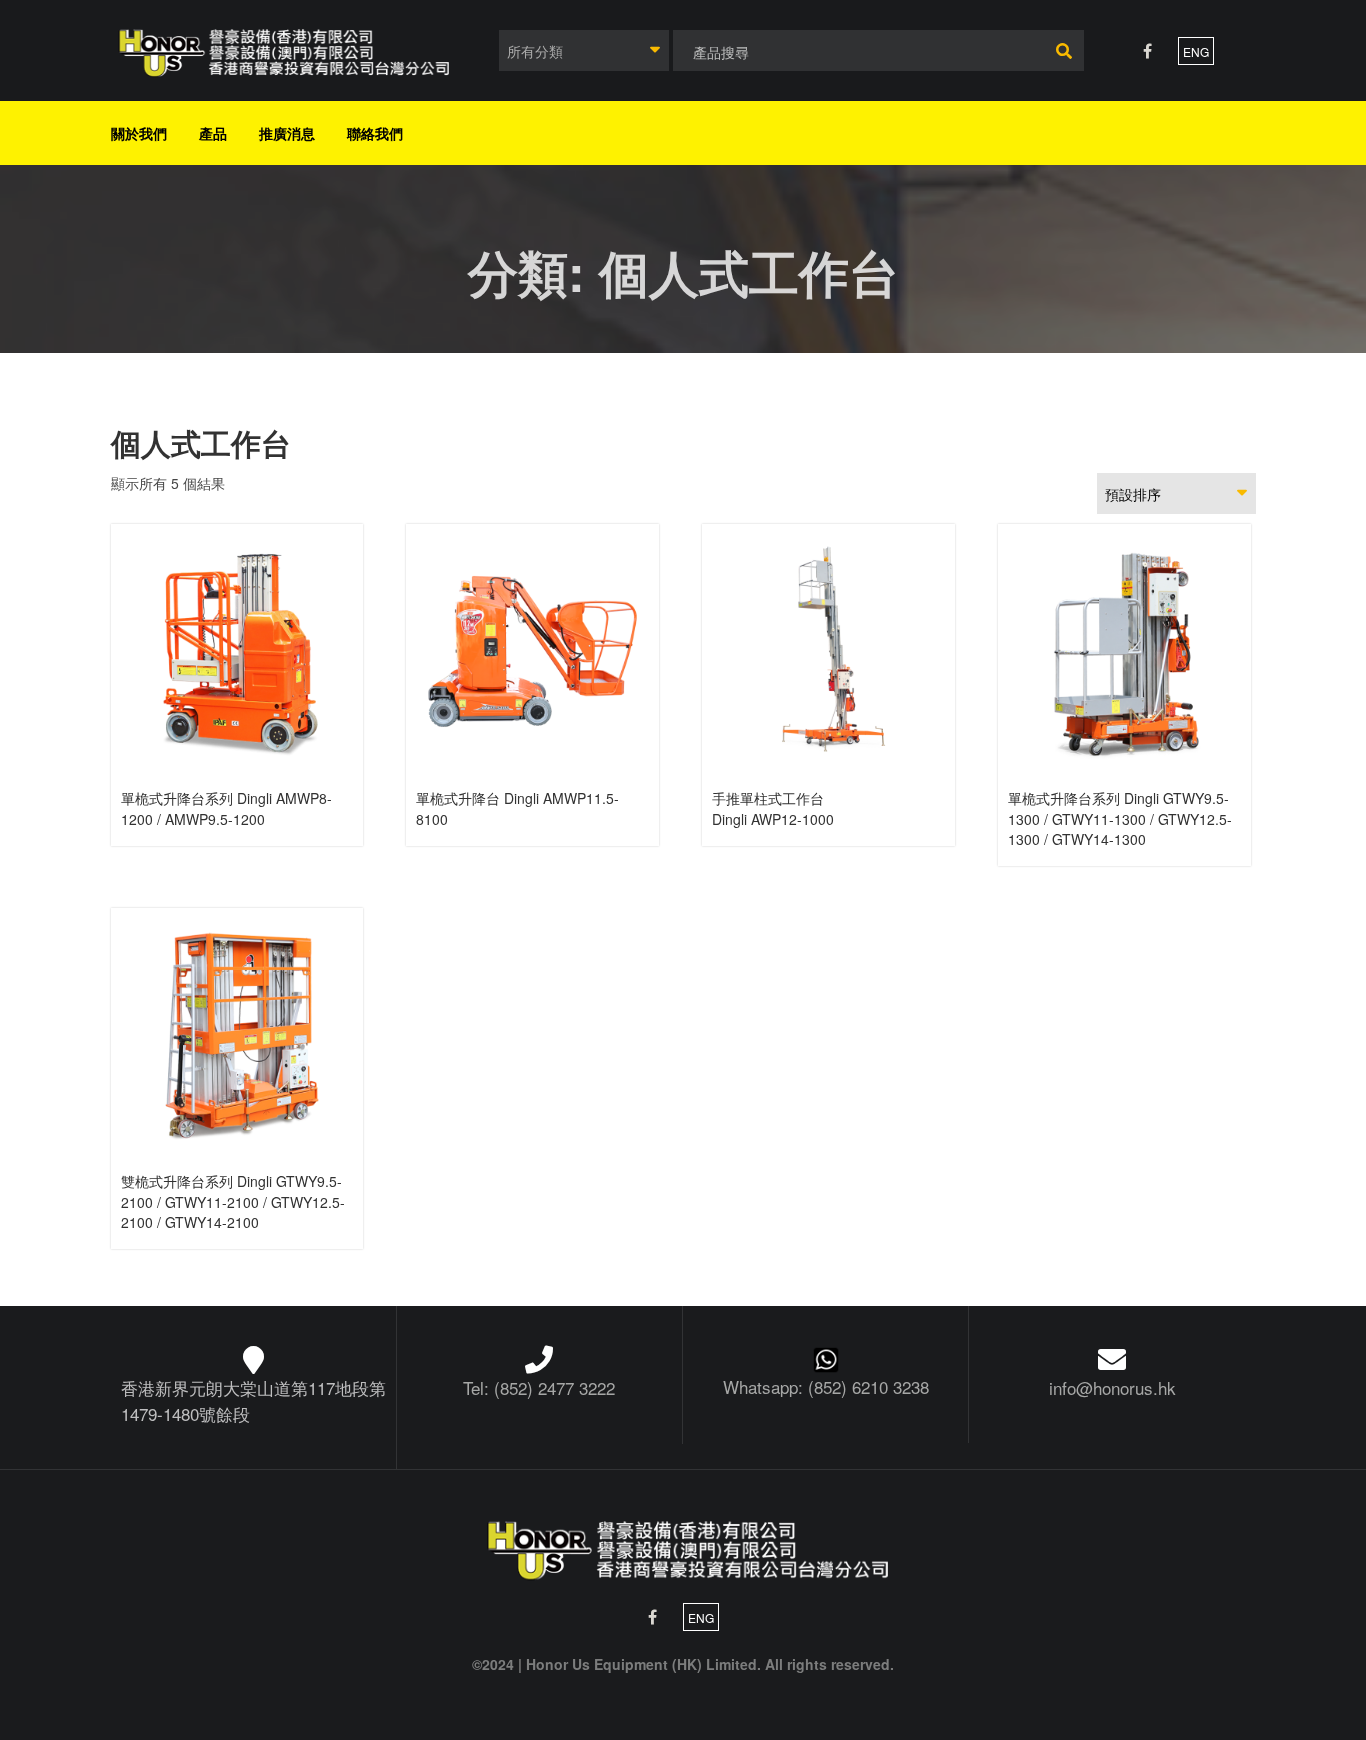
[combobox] (584, 50)
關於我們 (139, 133)
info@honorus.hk (1112, 1387)
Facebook (1147, 51)
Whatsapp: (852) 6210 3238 (826, 1386)
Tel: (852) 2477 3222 (539, 1387)
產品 (213, 133)
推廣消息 (287, 133)
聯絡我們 (375, 133)
